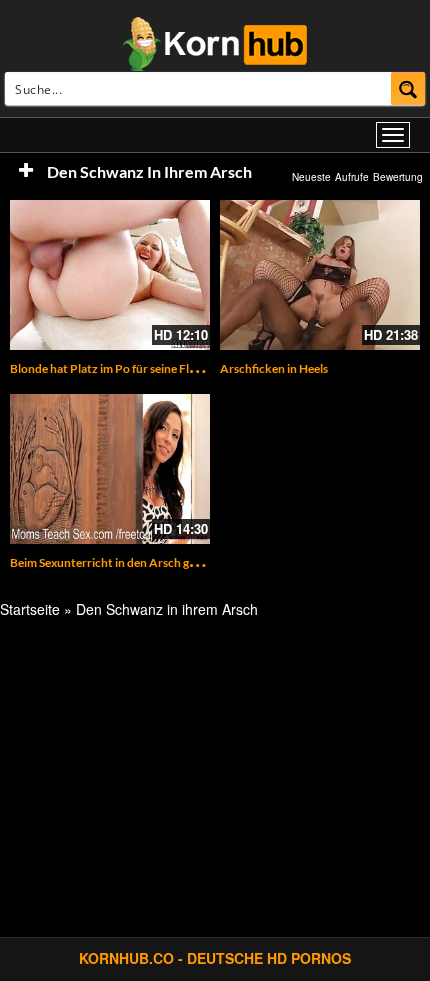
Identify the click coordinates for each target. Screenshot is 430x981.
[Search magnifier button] (408, 88)
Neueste (311, 177)
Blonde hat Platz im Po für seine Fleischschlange (136, 368)
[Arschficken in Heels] (320, 275)
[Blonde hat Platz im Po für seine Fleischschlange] (110, 275)
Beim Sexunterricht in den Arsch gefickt (115, 562)
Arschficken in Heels (274, 368)
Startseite (30, 609)
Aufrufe (352, 177)
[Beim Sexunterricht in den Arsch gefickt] (110, 469)
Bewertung (398, 177)
